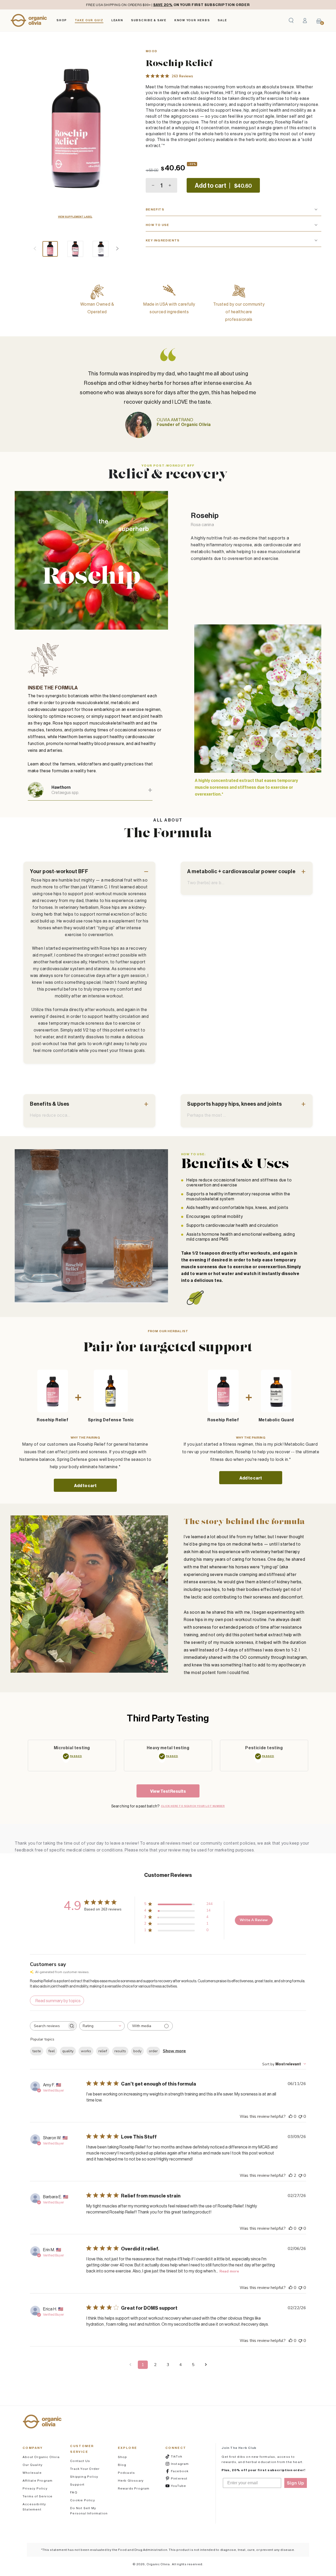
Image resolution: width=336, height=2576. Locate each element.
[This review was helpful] (291, 2175)
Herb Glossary (131, 2480)
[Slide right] (117, 249)
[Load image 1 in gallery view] (50, 249)
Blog (122, 2465)
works (86, 2051)
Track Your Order (85, 2469)
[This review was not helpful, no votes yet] (300, 2116)
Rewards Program (134, 2488)
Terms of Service (38, 2496)
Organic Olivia (158, 2564)
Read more (229, 2271)
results (120, 2051)
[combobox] (102, 2026)
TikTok (183, 2456)
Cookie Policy (83, 2500)
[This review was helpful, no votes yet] (291, 2116)
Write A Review (254, 1920)
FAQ (74, 2492)
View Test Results (168, 1791)
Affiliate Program (38, 2480)
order (153, 2051)
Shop (123, 2457)
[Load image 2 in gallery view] (75, 249)
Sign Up (296, 2483)
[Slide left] (35, 249)
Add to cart (85, 1486)
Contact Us (80, 2461)
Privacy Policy (35, 2488)
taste (37, 2051)
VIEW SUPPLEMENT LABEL (75, 217)
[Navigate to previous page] (130, 2365)
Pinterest (183, 2478)
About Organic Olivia (41, 2457)
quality (68, 2051)
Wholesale (32, 2473)
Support (77, 2484)
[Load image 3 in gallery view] (101, 249)
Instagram (183, 2464)
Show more (174, 2051)
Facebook (183, 2471)
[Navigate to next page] (206, 2365)
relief (103, 2051)
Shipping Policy (84, 2477)
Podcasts (127, 2473)
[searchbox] (49, 2026)
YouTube (183, 2486)
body (137, 2051)
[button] (291, 20)
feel (52, 2051)
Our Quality (33, 2465)
